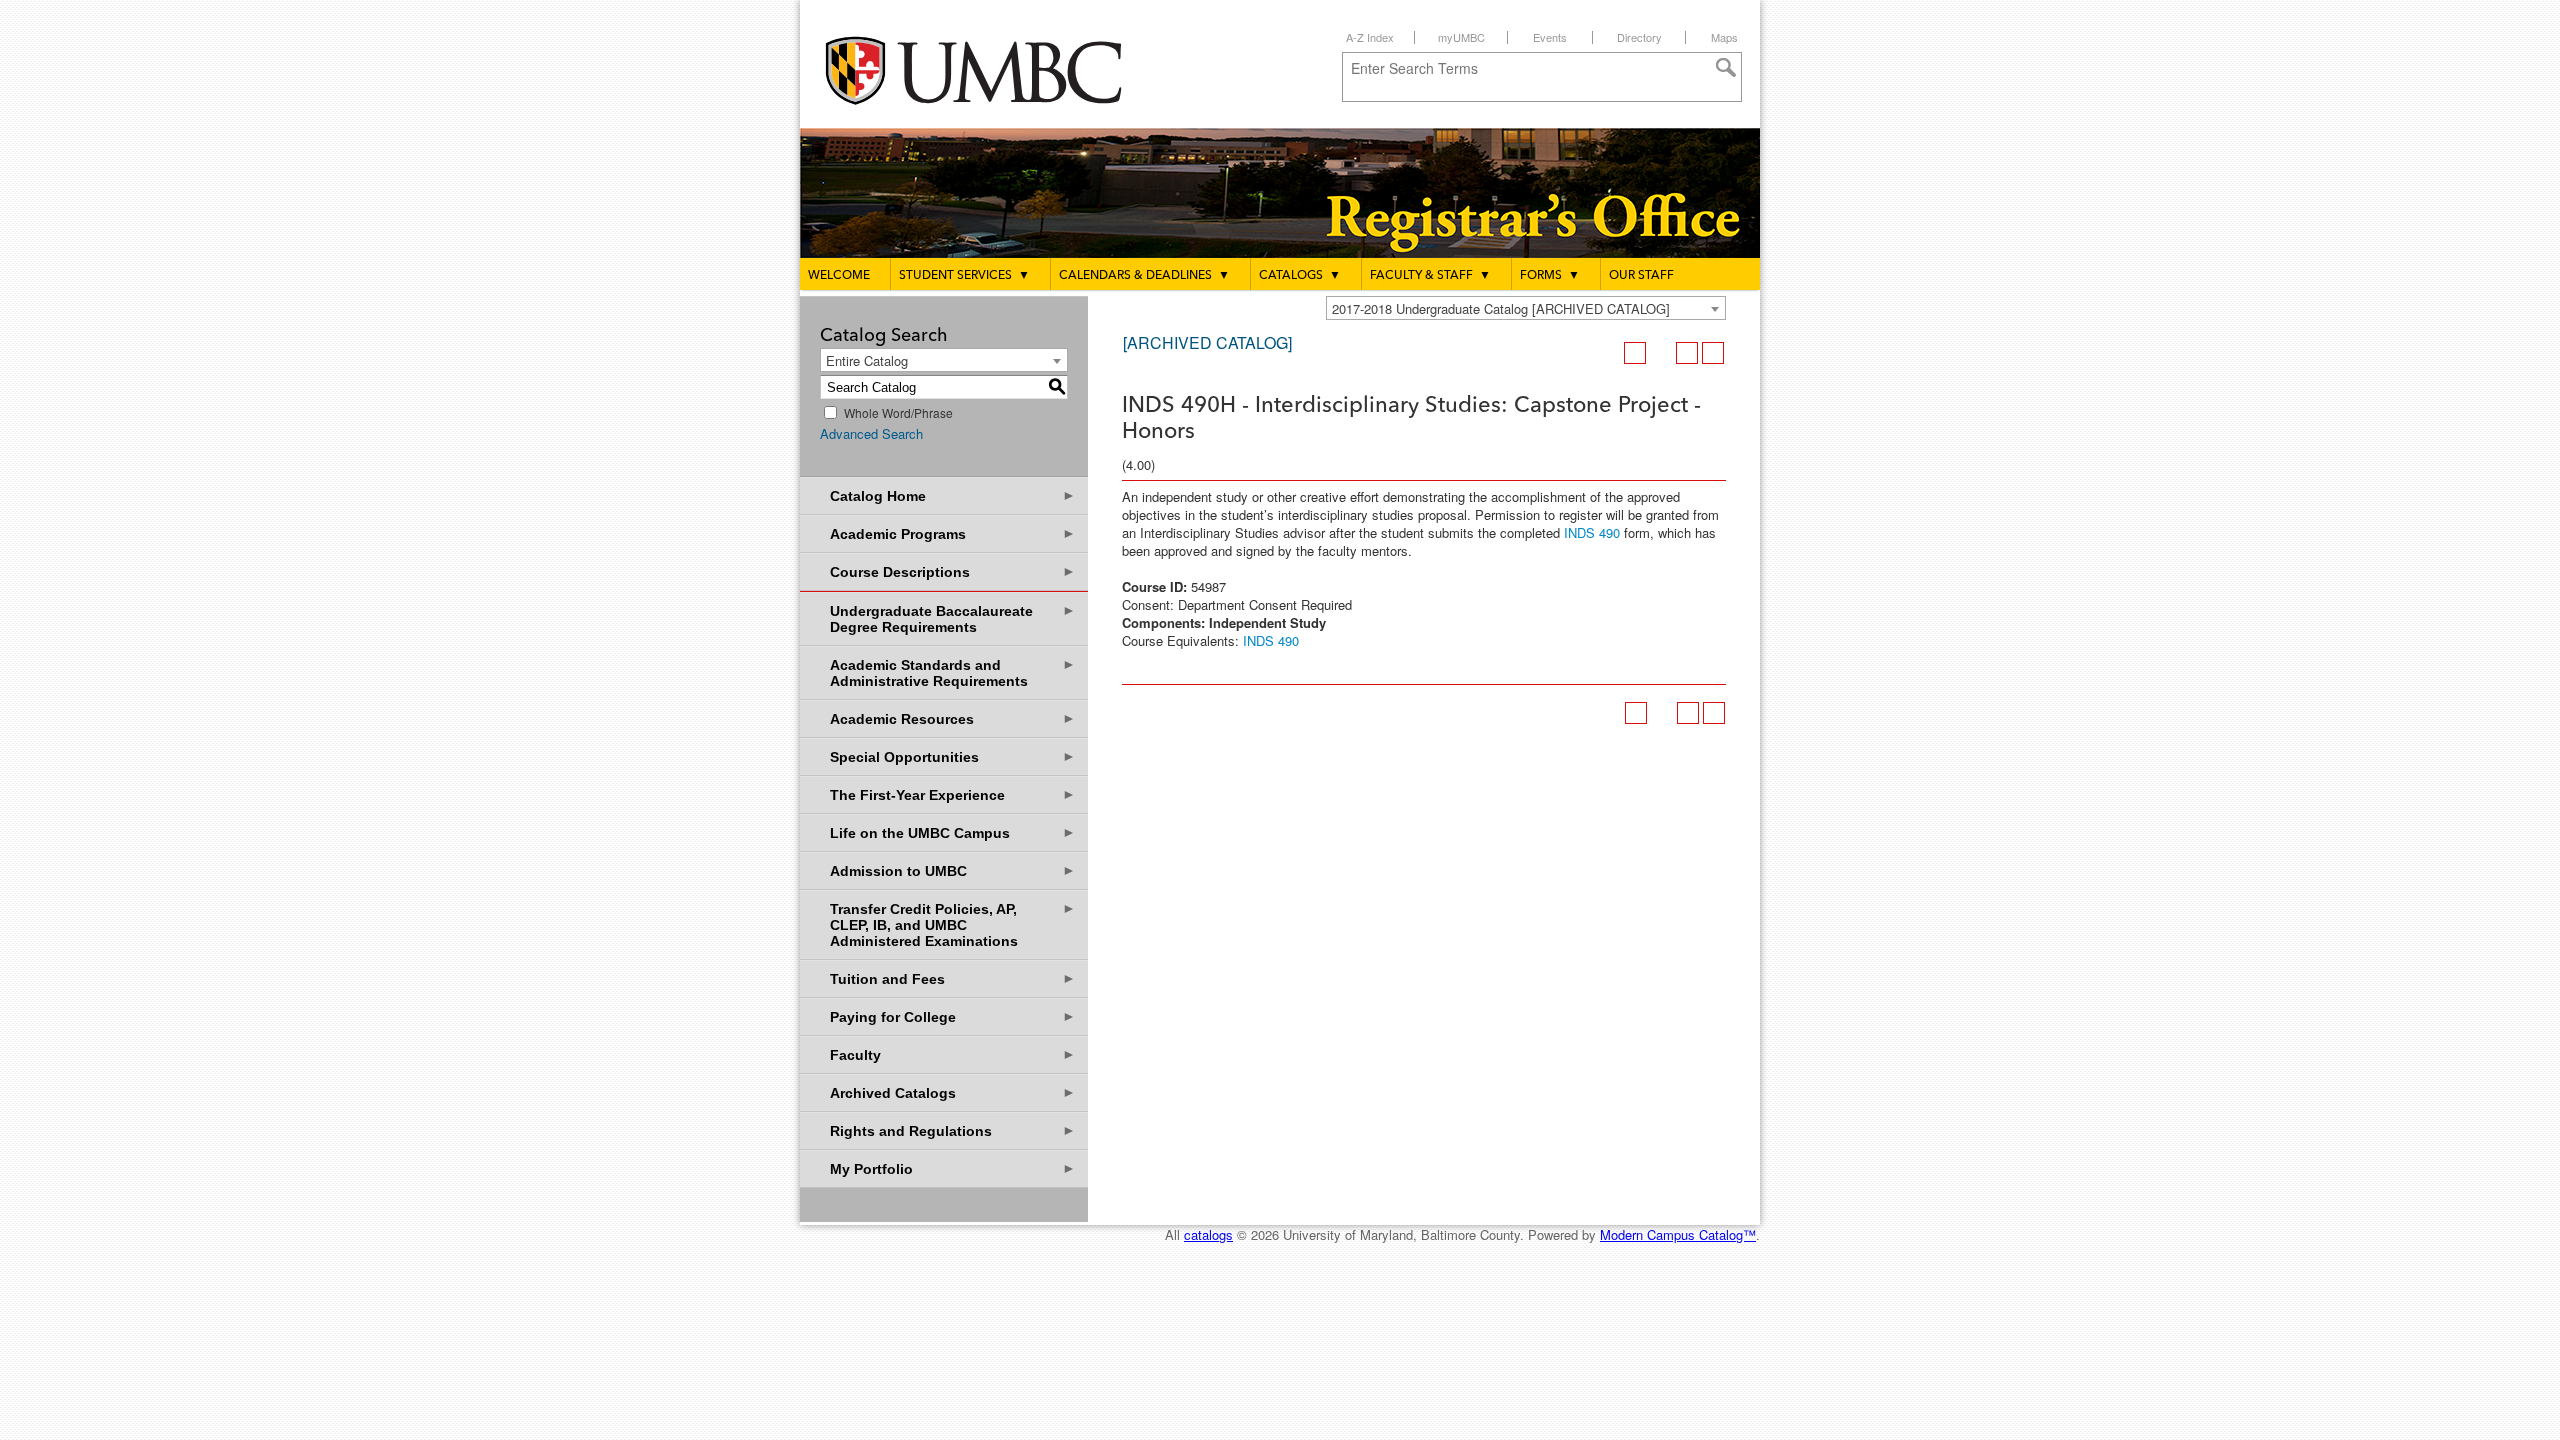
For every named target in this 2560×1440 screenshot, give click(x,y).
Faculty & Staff (1430, 276)
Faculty (953, 1054)
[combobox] (1526, 308)
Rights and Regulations (953, 1130)
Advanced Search (871, 433)
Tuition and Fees (953, 978)
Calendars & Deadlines (1144, 276)
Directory (1639, 37)
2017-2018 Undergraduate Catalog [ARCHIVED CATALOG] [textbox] (1501, 308)
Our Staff (1641, 276)
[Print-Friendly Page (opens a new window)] (1687, 353)
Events (1550, 37)
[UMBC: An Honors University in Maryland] (993, 70)
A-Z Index (1370, 37)
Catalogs (1300, 276)
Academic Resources (953, 718)
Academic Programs (953, 533)
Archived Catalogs (953, 1092)
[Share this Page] (1661, 353)
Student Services (964, 276)
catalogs (1208, 1234)
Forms (1550, 276)
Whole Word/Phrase (898, 412)
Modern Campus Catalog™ (1678, 1234)
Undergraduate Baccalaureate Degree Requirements (953, 618)
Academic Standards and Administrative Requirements (953, 672)
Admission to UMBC (953, 870)
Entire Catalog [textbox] (867, 360)
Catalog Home (953, 495)
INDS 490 (1592, 532)
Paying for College (953, 1016)
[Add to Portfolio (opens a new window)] (1635, 353)
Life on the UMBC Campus (953, 832)
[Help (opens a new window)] (1713, 353)
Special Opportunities (953, 756)
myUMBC (1461, 37)
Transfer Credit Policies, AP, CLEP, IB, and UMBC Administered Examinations (953, 924)
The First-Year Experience (953, 794)
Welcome (839, 276)
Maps (1724, 37)
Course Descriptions (953, 571)
